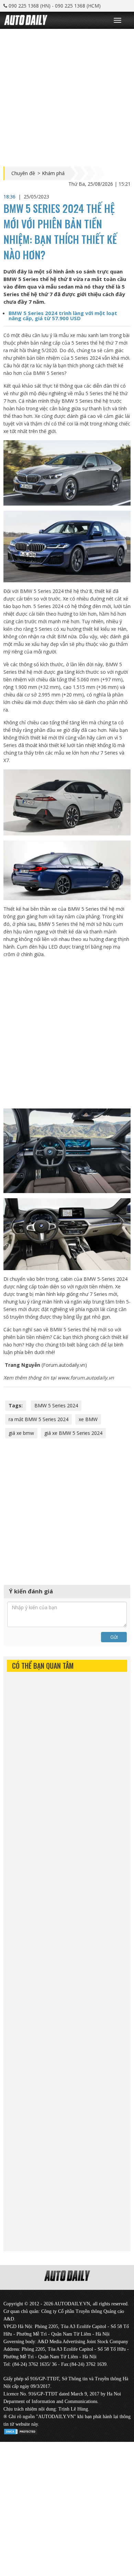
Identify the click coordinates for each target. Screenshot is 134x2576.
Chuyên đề (23, 173)
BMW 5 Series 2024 (56, 1405)
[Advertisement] (67, 96)
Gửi (114, 1637)
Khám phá (53, 173)
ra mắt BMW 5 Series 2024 (38, 1419)
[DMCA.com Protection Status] (21, 2430)
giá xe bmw (21, 1433)
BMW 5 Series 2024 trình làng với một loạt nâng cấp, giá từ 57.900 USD (63, 316)
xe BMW (88, 1419)
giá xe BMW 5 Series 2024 (73, 1433)
